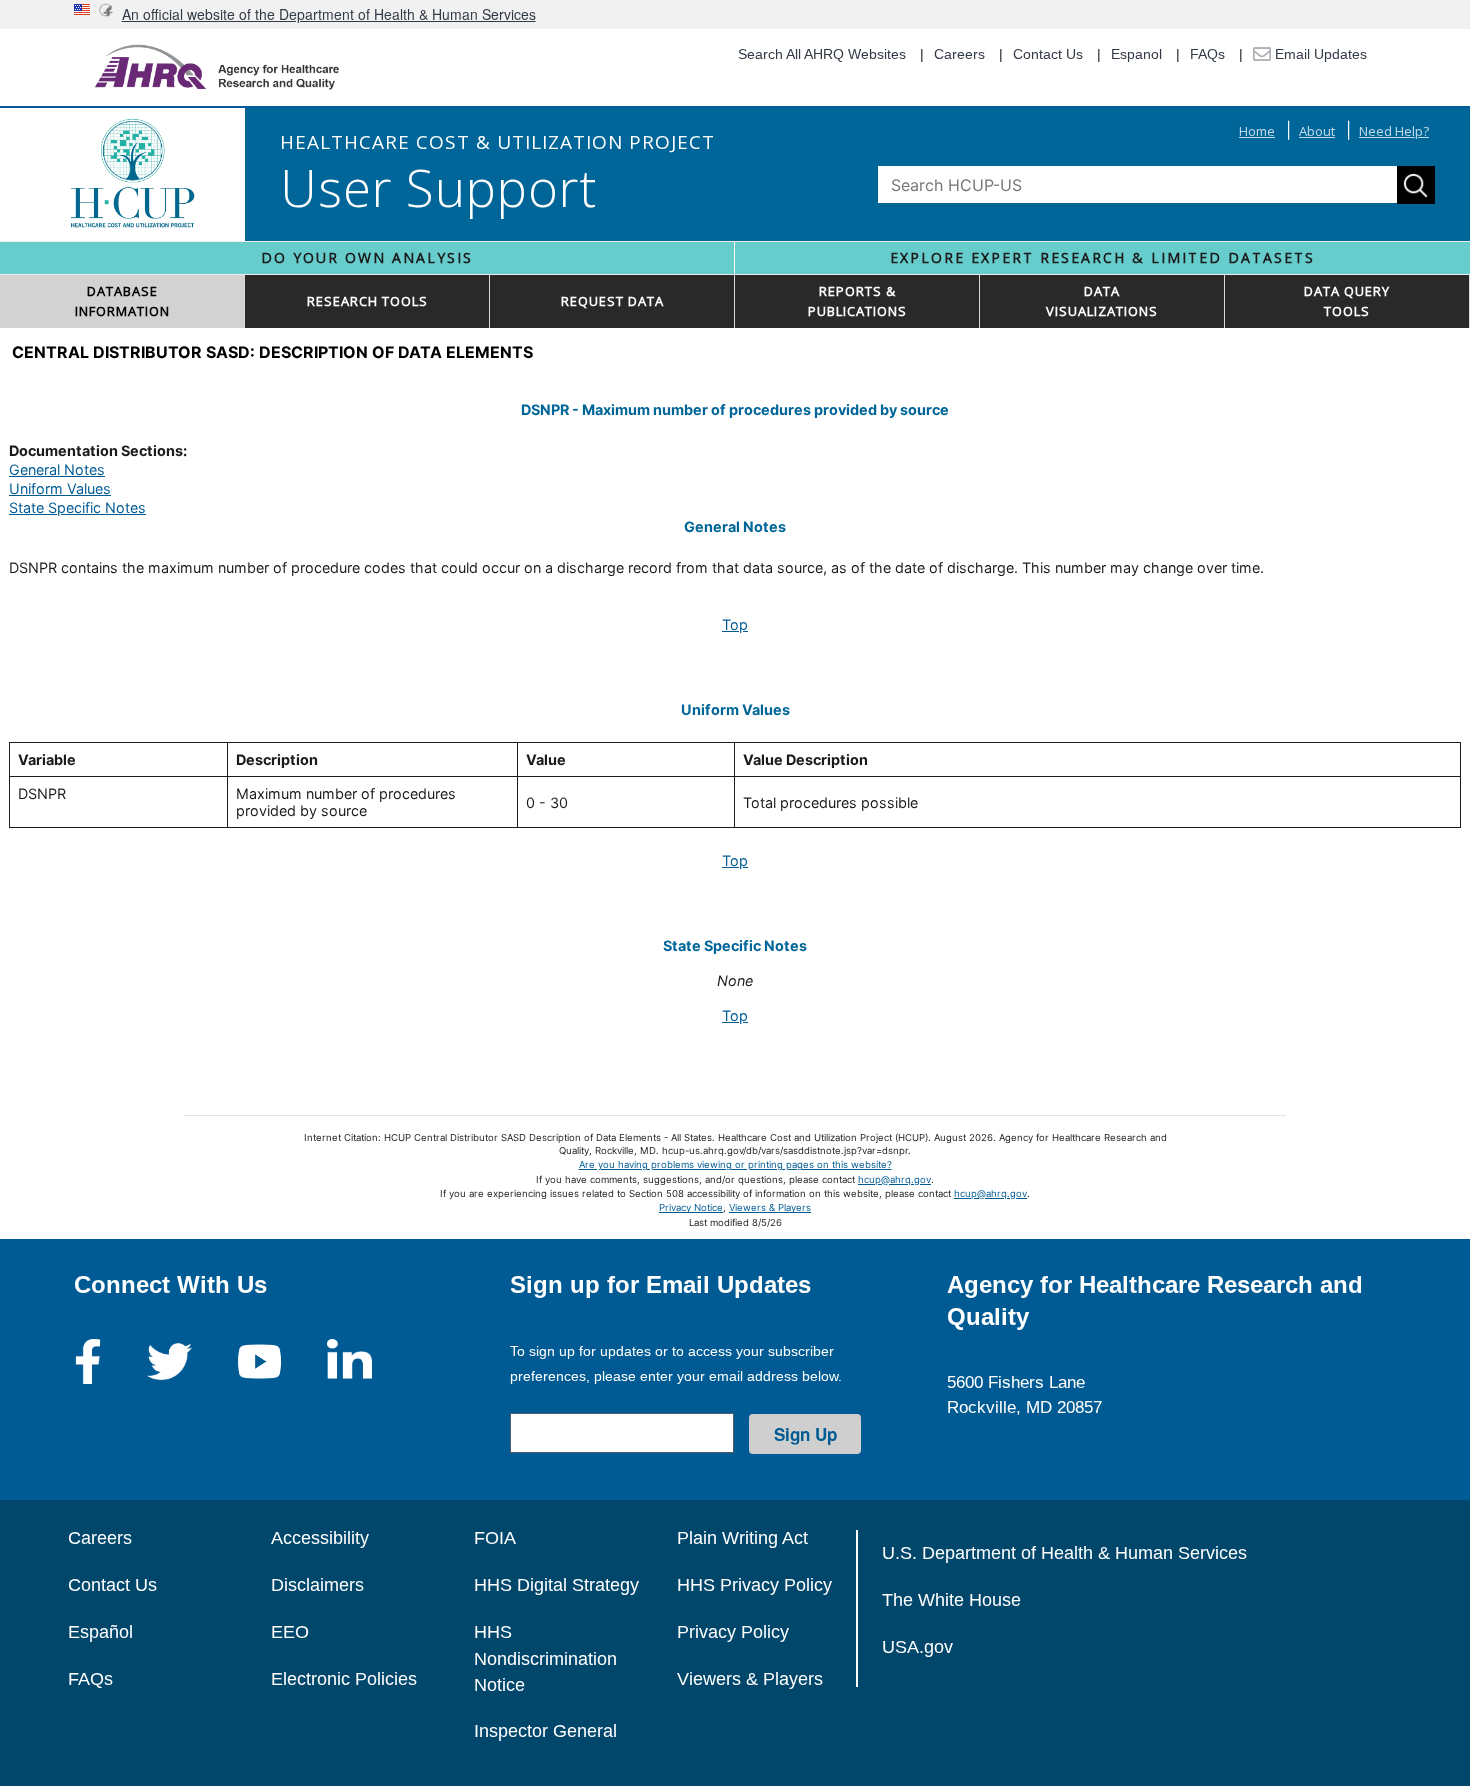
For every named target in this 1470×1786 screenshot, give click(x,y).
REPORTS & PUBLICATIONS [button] (857, 301)
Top (735, 624)
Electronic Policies (344, 1679)
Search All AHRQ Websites (822, 54)
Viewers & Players (770, 1207)
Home (1257, 131)
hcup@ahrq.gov (894, 1179)
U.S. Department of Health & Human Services (1064, 1553)
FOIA (495, 1538)
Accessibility (320, 1538)
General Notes (57, 469)
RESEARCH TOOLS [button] (367, 301)
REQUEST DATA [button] (612, 301)
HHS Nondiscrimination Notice (545, 1658)
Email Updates (1319, 54)
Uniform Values (60, 488)
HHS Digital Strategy (556, 1585)
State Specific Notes (77, 507)
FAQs (1207, 54)
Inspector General (545, 1731)
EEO (290, 1632)
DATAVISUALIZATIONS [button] (1102, 301)
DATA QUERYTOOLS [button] (1347, 301)
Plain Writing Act (742, 1538)
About (1317, 131)
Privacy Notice (691, 1207)
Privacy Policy (733, 1632)
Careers (959, 54)
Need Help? (1394, 131)
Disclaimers (317, 1585)
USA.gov (917, 1647)
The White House (951, 1600)
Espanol (1136, 54)
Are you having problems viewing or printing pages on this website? (735, 1164)
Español (100, 1632)
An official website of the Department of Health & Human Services (329, 14)
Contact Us (1048, 54)
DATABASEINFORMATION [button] (122, 301)
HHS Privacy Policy (754, 1585)
